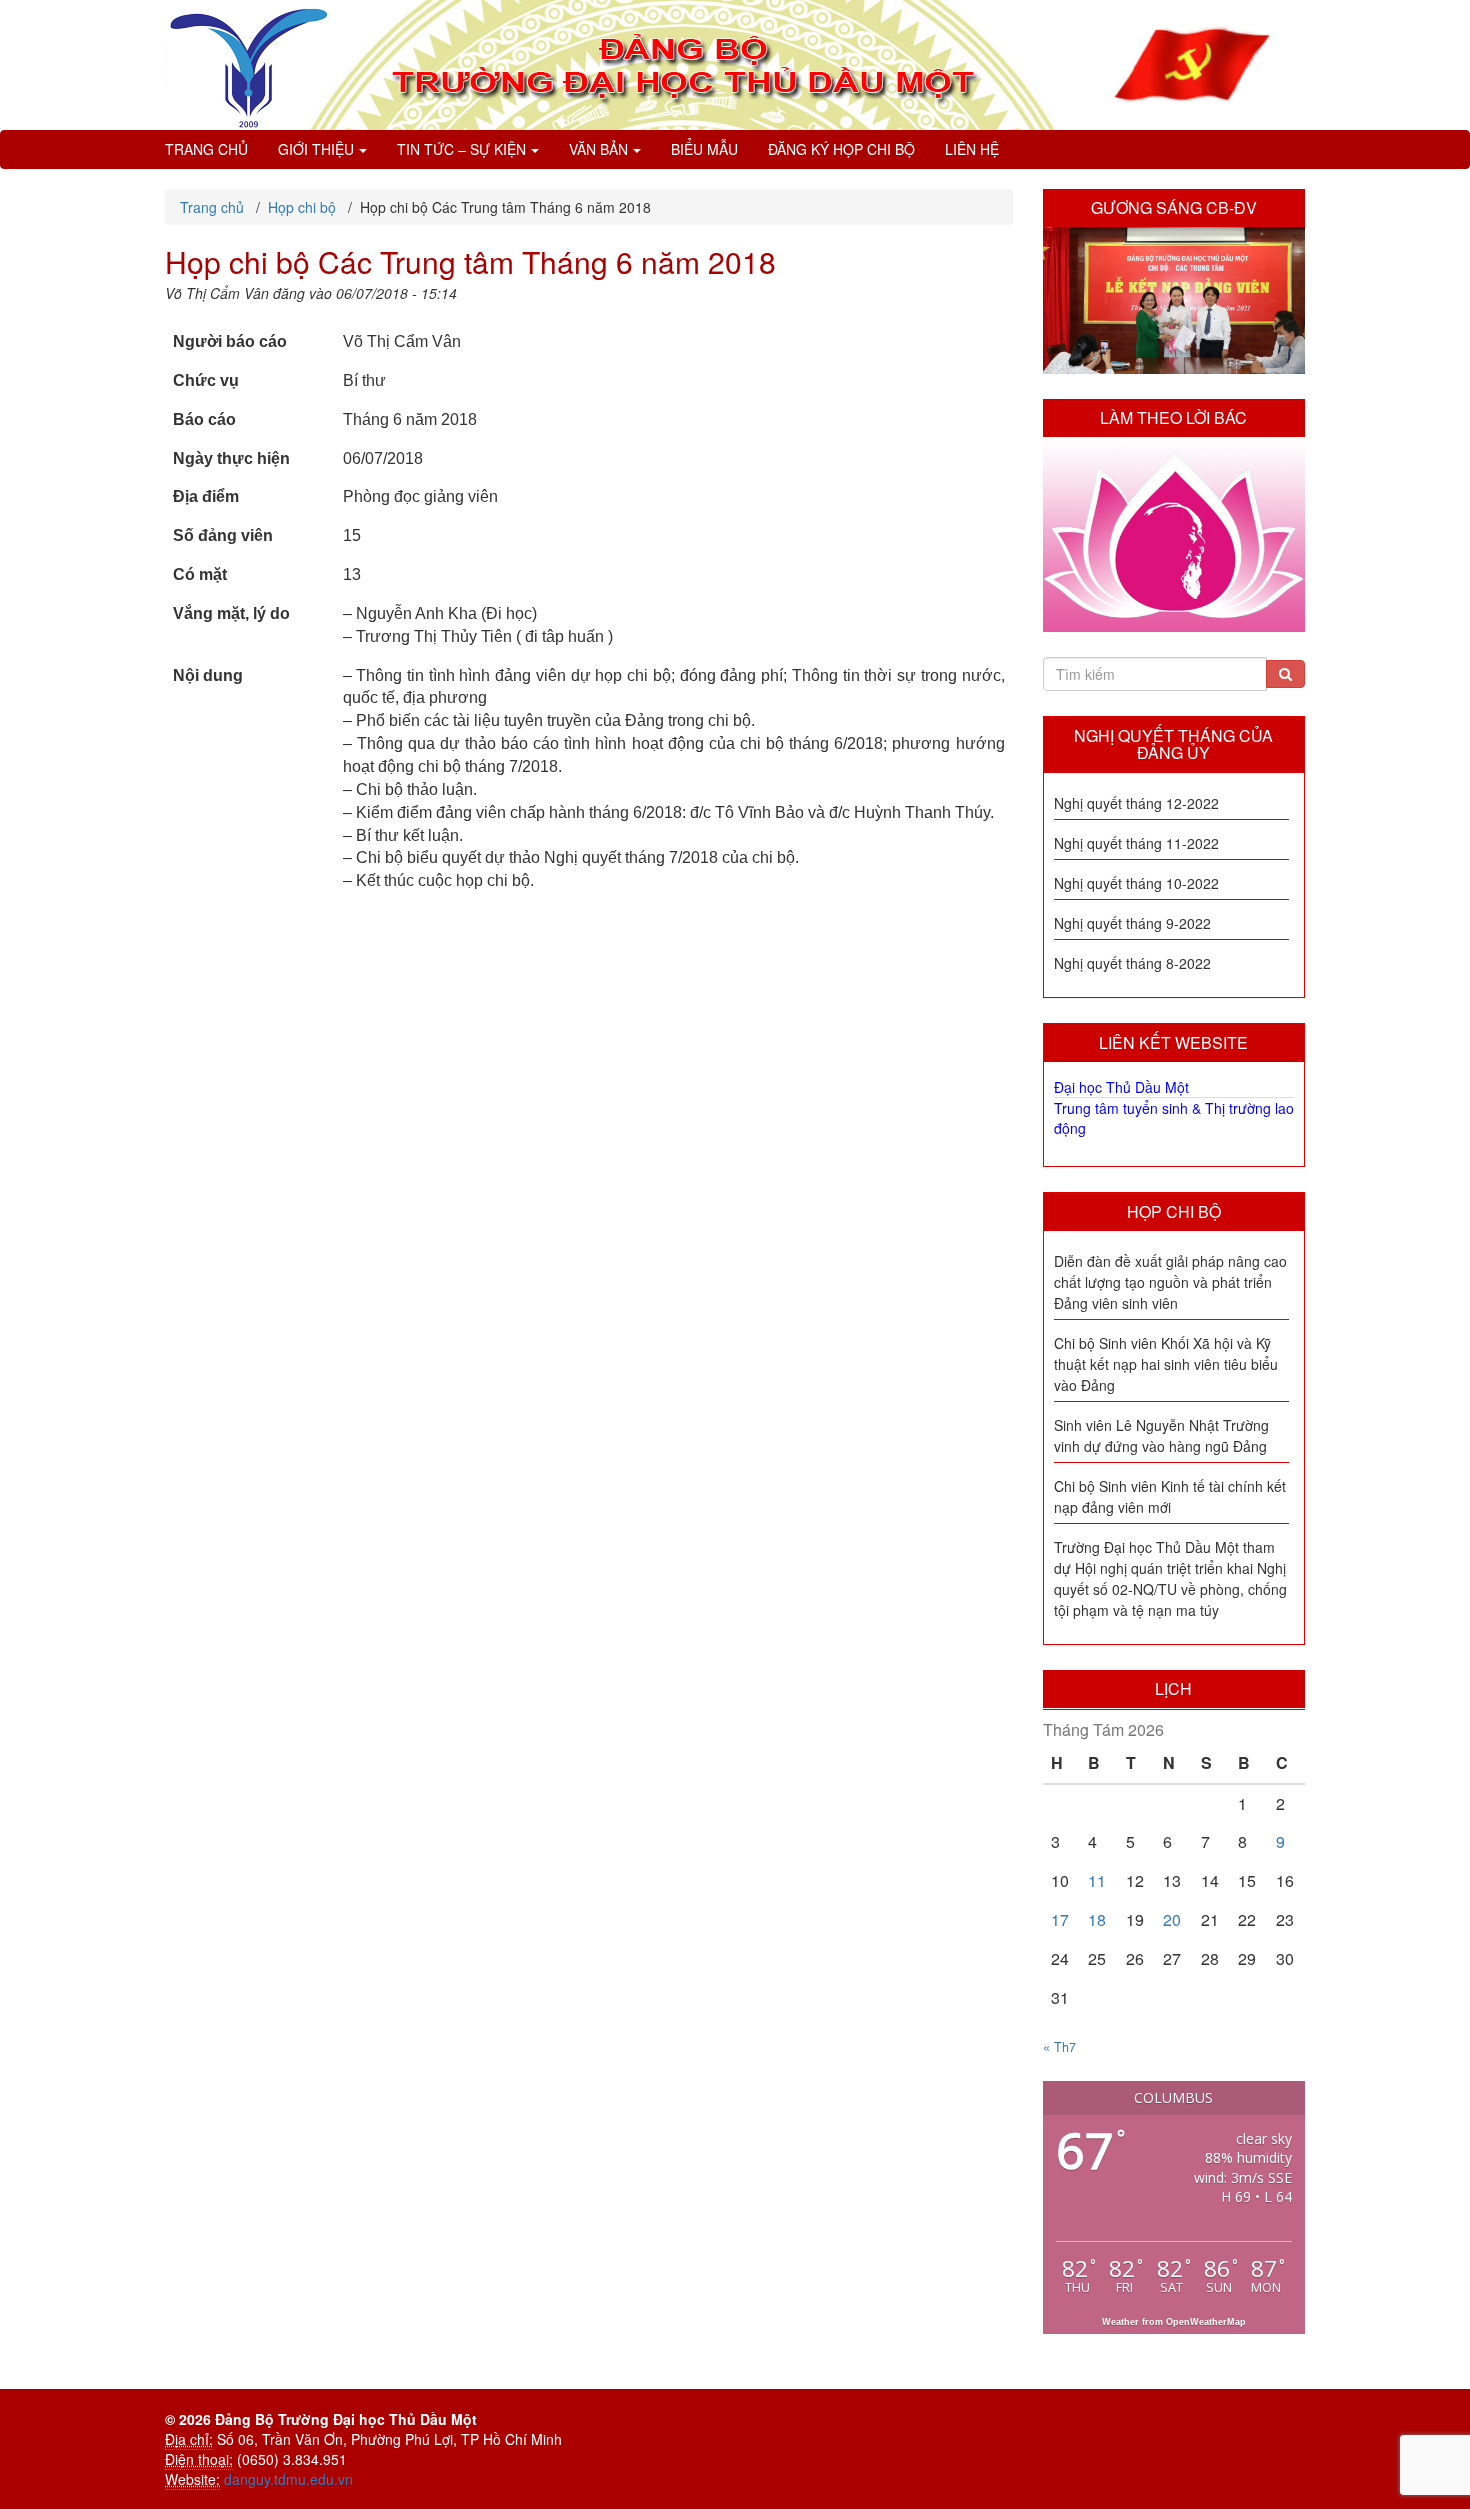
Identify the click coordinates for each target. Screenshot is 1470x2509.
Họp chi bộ (1174, 1211)
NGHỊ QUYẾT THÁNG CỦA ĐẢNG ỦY (1173, 744)
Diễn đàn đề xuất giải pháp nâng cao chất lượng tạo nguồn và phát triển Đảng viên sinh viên (1170, 1282)
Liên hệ (972, 149)
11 (1097, 1880)
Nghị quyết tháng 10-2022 (1136, 883)
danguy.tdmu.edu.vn (288, 2479)
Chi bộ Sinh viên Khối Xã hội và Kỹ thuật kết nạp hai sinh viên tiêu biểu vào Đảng (1166, 1364)
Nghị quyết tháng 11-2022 (1136, 843)
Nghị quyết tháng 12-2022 (1136, 803)
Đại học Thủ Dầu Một (1121, 1087)
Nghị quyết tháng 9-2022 (1132, 923)
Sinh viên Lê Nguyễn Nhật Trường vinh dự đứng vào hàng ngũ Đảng (1161, 1435)
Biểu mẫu (704, 149)
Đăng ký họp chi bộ (841, 149)
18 (1097, 1919)
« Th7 (1059, 2047)
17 (1060, 1919)
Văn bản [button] (598, 149)
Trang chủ (206, 149)
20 (1172, 1919)
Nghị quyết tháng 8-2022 (1132, 963)
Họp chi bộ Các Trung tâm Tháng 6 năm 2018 (470, 261)
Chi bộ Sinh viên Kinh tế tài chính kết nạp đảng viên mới (1170, 1496)
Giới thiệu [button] (316, 149)
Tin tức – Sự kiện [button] (461, 149)
